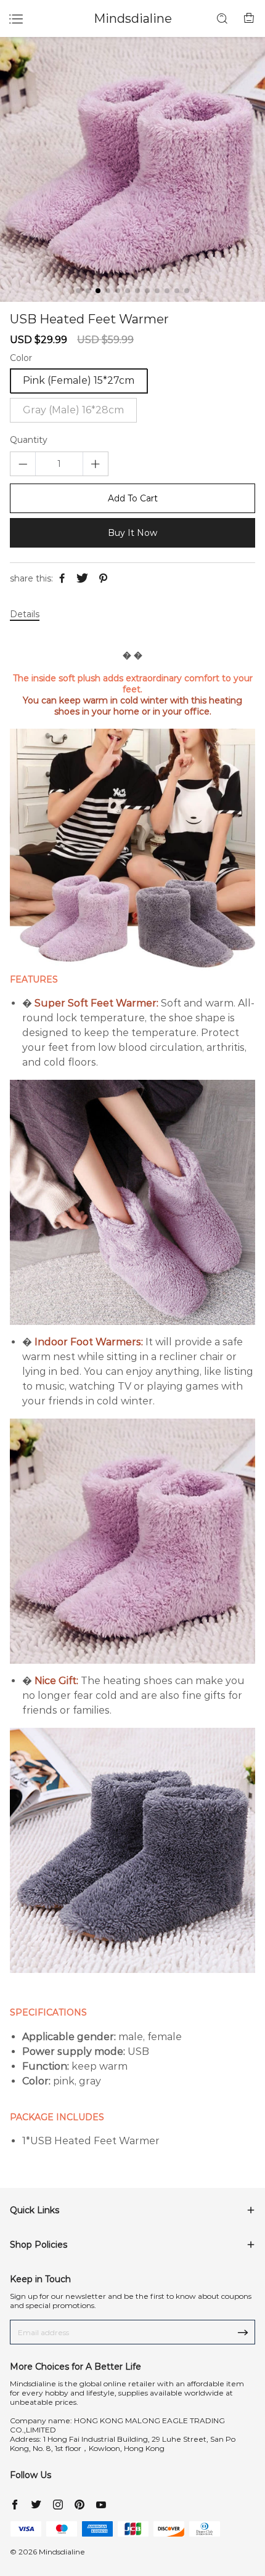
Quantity (29, 440)
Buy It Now (132, 533)
